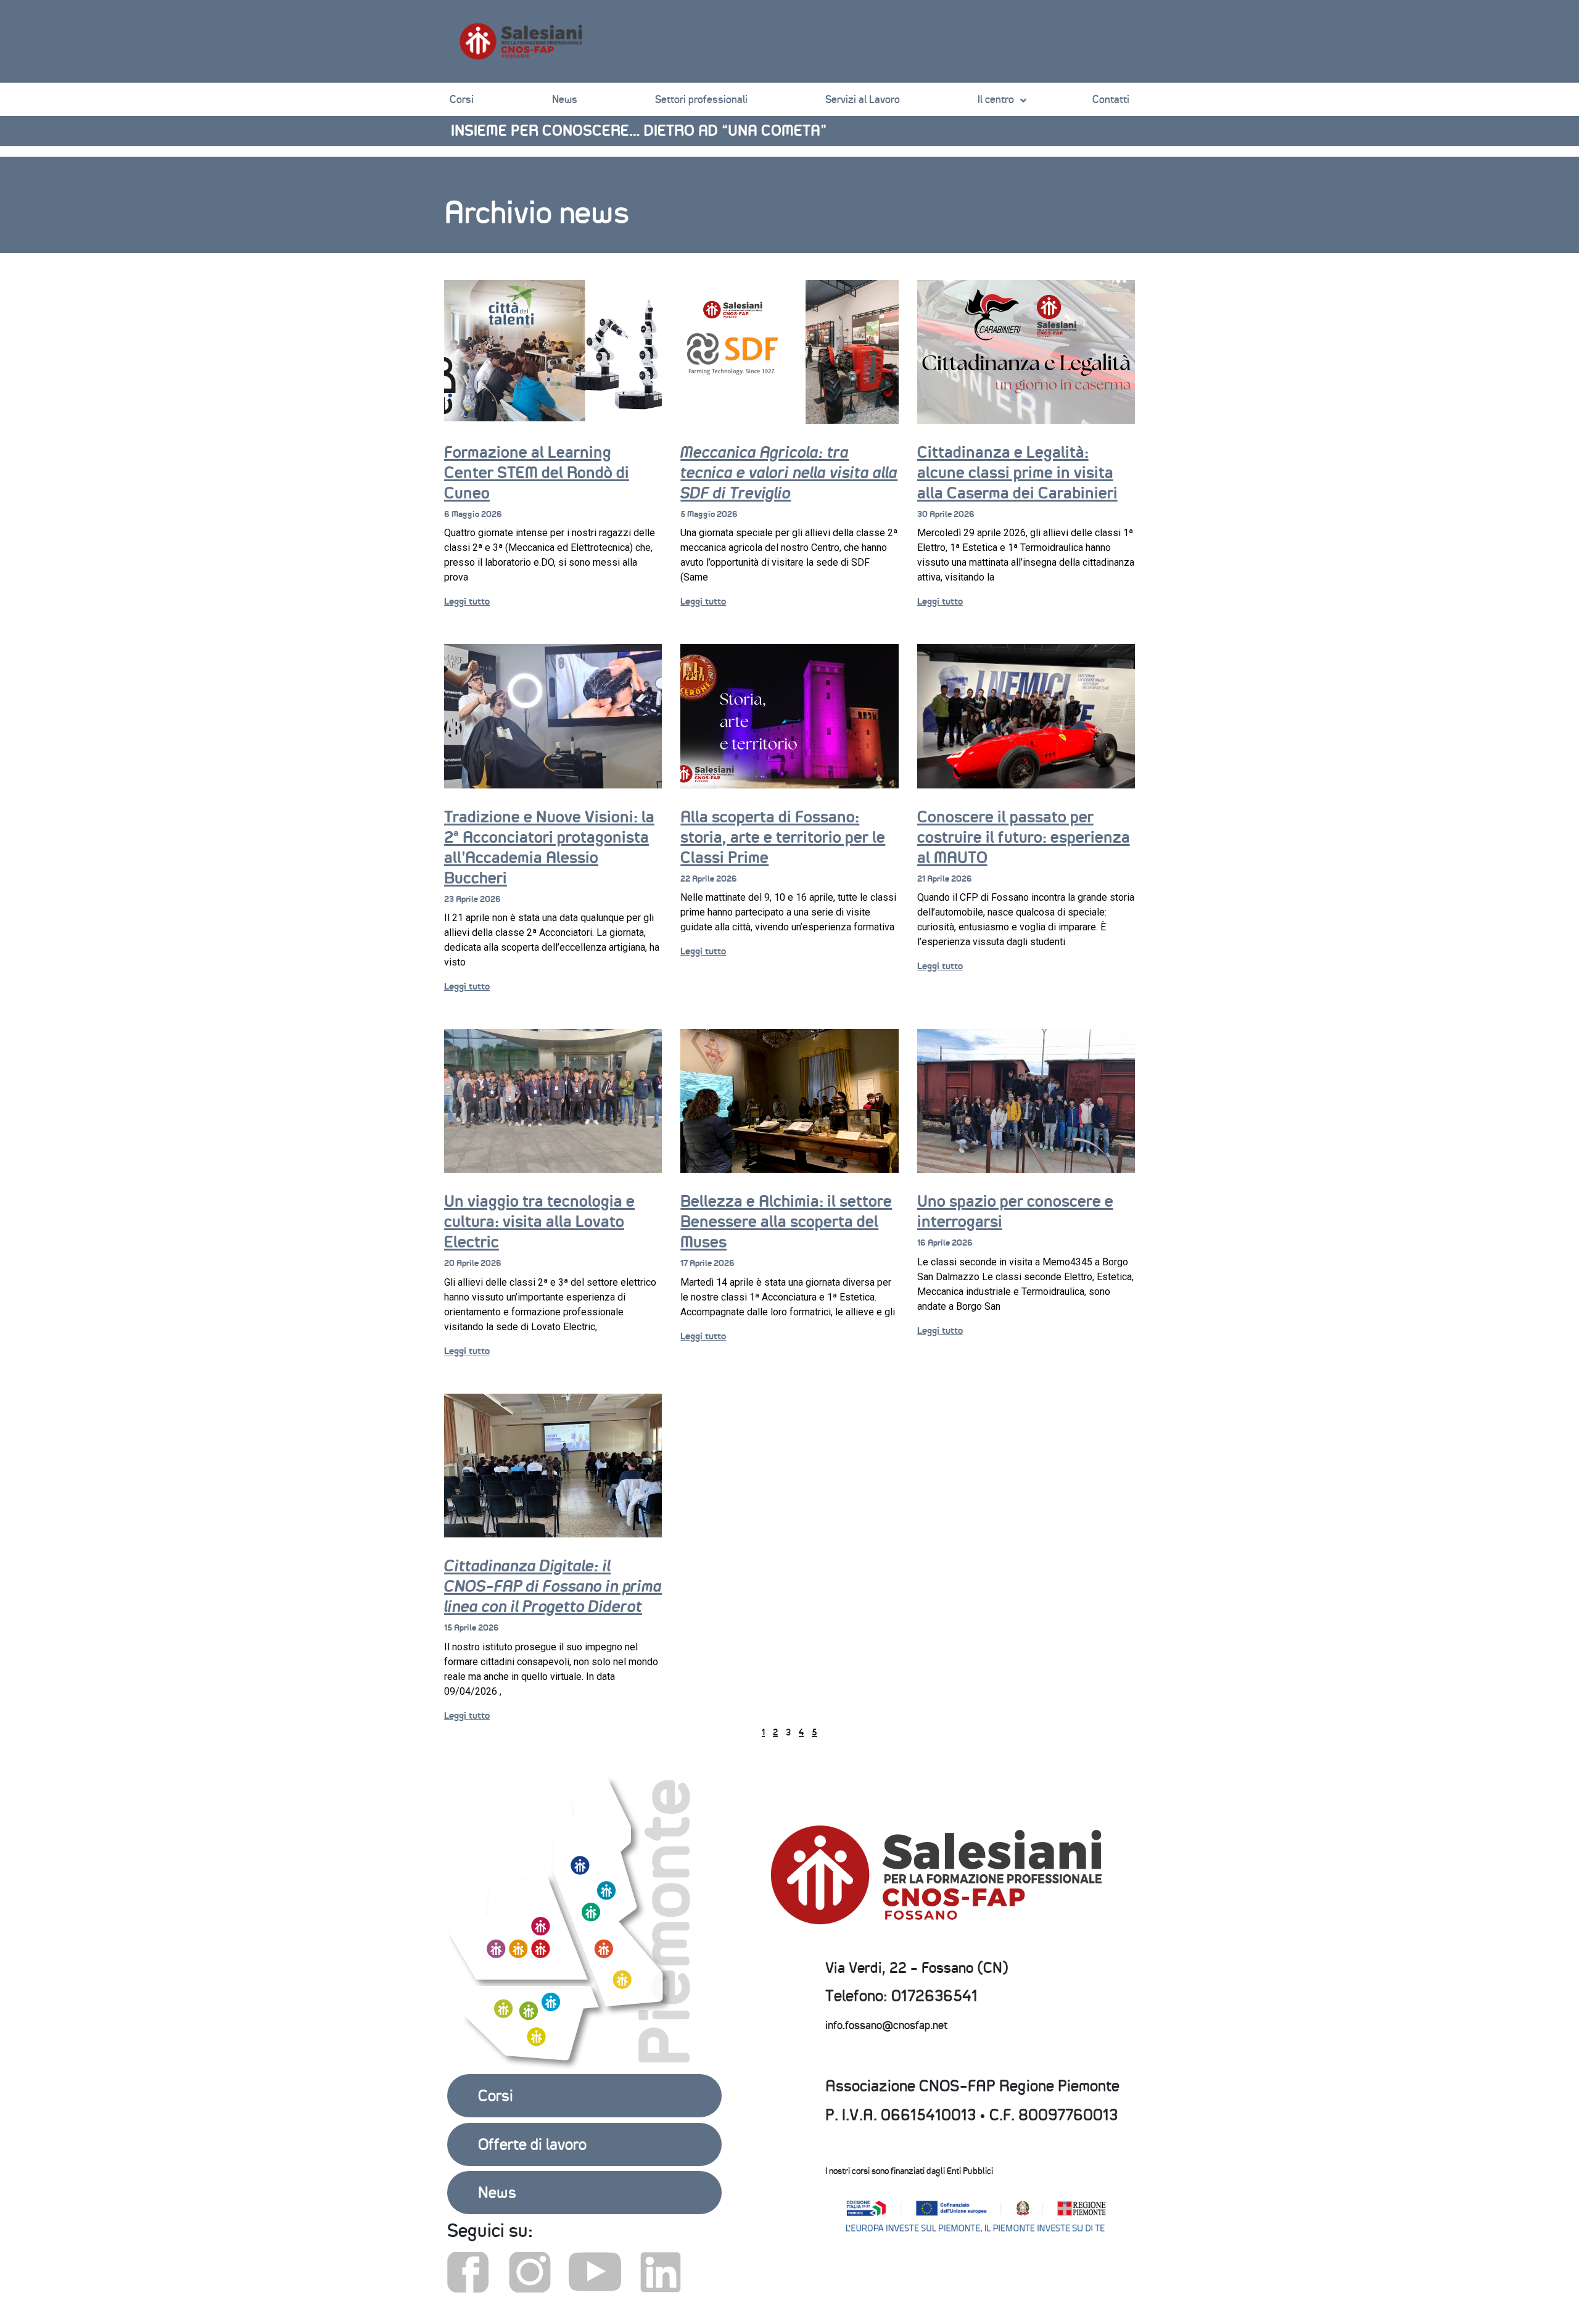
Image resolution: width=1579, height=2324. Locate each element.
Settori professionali (701, 99)
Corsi (462, 99)
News (565, 99)
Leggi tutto (467, 601)
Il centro (996, 99)
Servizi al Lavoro (863, 99)
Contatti (1111, 99)
